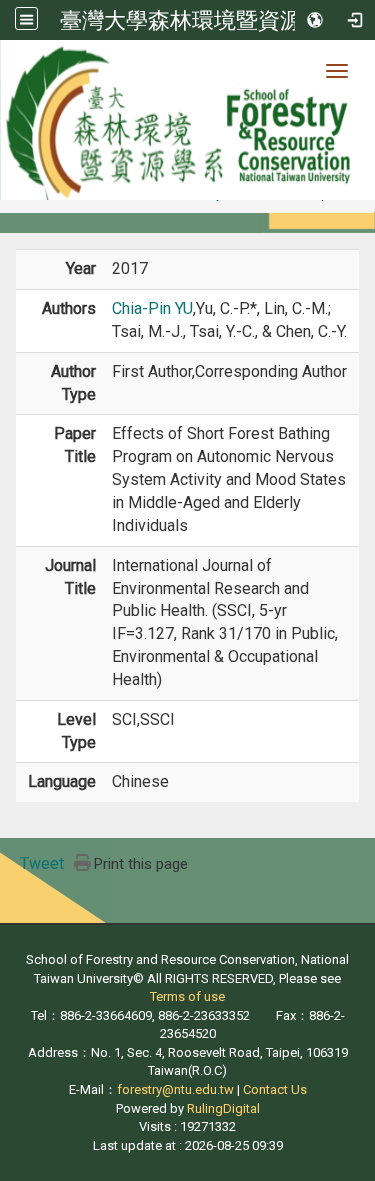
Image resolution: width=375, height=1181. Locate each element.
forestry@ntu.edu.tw (175, 1089)
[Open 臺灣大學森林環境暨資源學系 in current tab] (187, 120)
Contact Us (275, 1089)
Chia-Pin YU (152, 308)
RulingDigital (223, 1108)
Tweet (42, 863)
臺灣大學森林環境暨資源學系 (203, 20)
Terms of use (187, 996)
